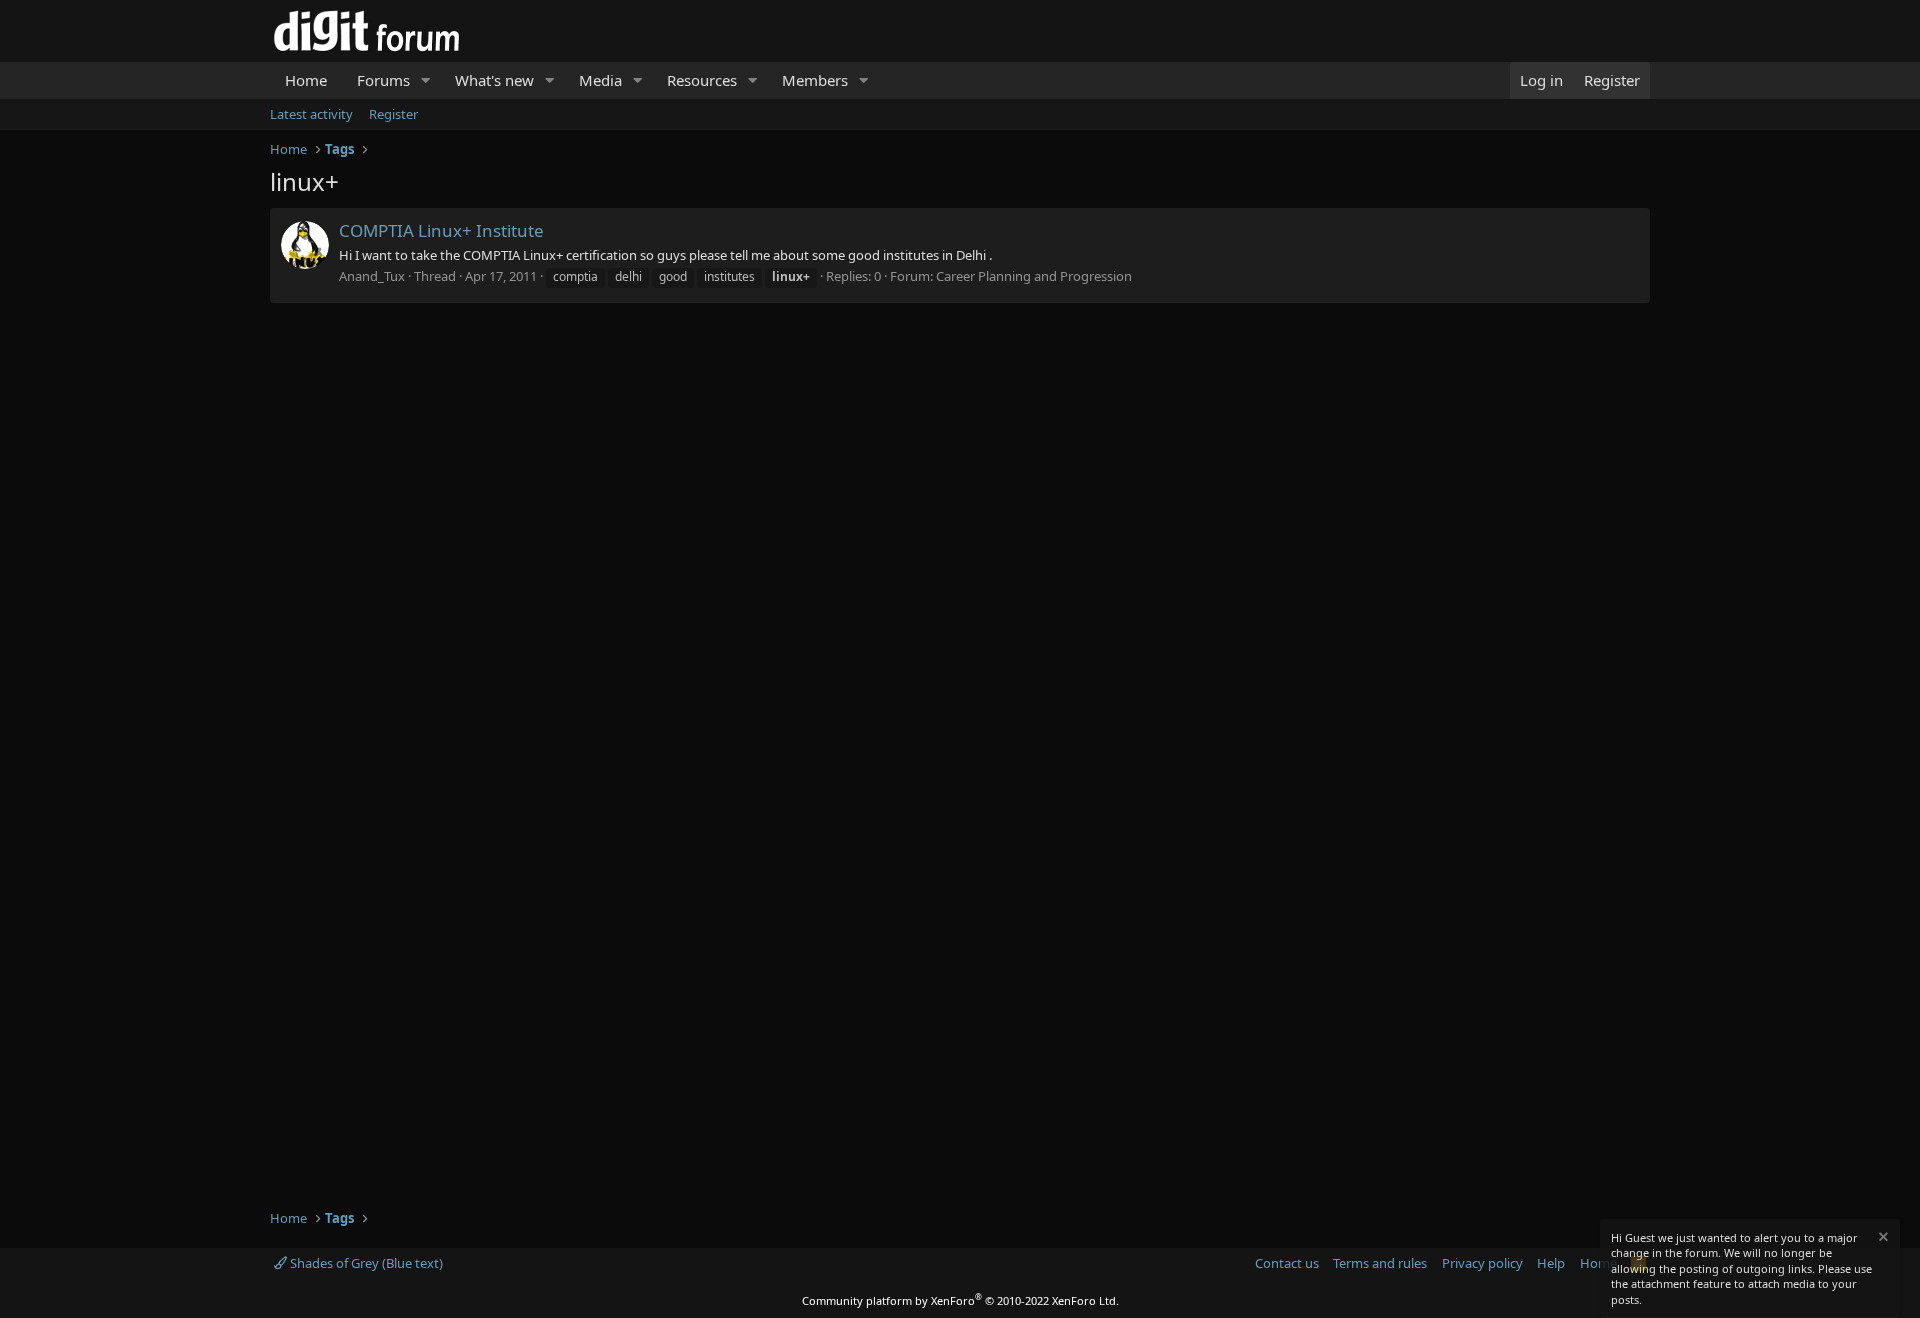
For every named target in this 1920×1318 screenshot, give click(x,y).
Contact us (1287, 1263)
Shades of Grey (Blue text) (365, 1263)
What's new (494, 80)
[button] (426, 80)
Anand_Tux (372, 276)
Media (600, 80)
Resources (702, 80)
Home (306, 80)
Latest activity (311, 114)
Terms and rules (1380, 1263)
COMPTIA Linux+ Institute (441, 230)
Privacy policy (1482, 1263)
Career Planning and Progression (1034, 276)
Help (1551, 1263)
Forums (383, 80)
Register (393, 114)
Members (815, 80)
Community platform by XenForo (960, 1300)
